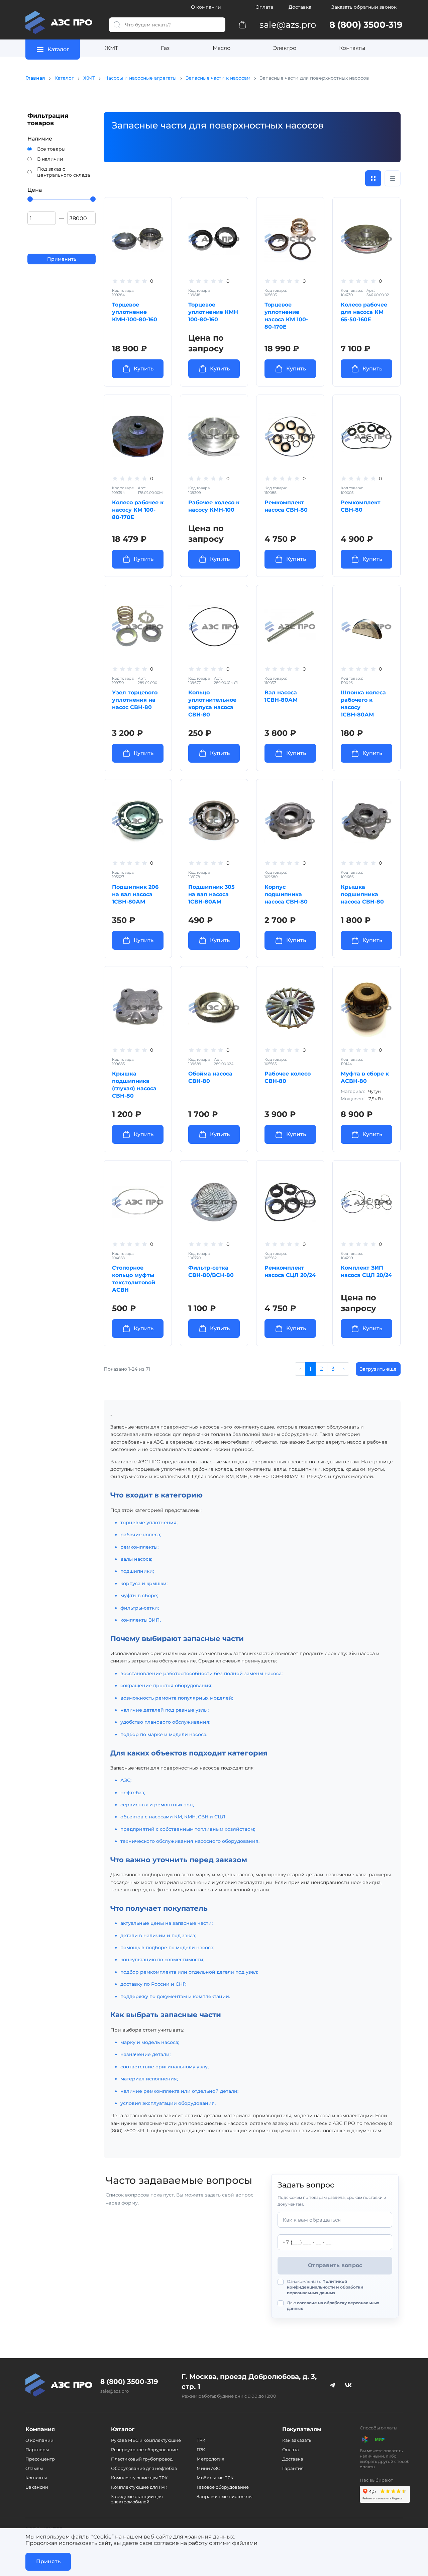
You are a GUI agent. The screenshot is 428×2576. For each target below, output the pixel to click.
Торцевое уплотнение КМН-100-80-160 (135, 312)
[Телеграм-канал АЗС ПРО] (332, 2385)
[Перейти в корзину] (242, 24)
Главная (35, 78)
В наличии (50, 159)
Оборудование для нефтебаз (144, 2468)
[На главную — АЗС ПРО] (62, 22)
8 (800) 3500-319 (129, 2382)
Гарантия (293, 2468)
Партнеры (37, 2450)
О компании (206, 7)
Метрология (210, 2459)
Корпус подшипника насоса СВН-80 (286, 894)
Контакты (352, 48)
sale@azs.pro (115, 2391)
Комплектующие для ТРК (139, 2478)
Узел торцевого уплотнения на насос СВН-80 (135, 700)
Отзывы (34, 2468)
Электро (285, 48)
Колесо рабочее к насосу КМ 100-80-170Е (138, 510)
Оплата (264, 7)
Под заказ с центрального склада (64, 172)
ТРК (201, 2440)
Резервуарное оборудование (144, 2450)
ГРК (201, 2450)
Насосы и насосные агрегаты (140, 78)
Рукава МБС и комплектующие (146, 2440)
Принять (48, 2561)
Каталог (64, 78)
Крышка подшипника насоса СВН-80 (362, 894)
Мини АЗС (208, 2468)
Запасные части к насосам (218, 78)
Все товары (51, 149)
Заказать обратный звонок (364, 7)
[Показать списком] (393, 178)
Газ (165, 48)
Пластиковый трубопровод (142, 2459)
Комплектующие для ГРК (139, 2487)
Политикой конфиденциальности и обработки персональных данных (325, 2287)
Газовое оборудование (223, 2487)
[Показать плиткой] (373, 178)
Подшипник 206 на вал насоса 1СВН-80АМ (135, 894)
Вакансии (37, 2487)
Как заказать (297, 2440)
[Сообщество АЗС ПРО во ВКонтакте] (348, 2385)
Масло (222, 48)
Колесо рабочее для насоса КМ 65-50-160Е (364, 312)
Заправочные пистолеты (225, 2496)
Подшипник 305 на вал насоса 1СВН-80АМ (211, 894)
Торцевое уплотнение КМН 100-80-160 (213, 312)
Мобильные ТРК (215, 2478)
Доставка (300, 7)
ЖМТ (111, 48)
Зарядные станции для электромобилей (137, 2499)
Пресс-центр (40, 2459)
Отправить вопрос (335, 2265)
